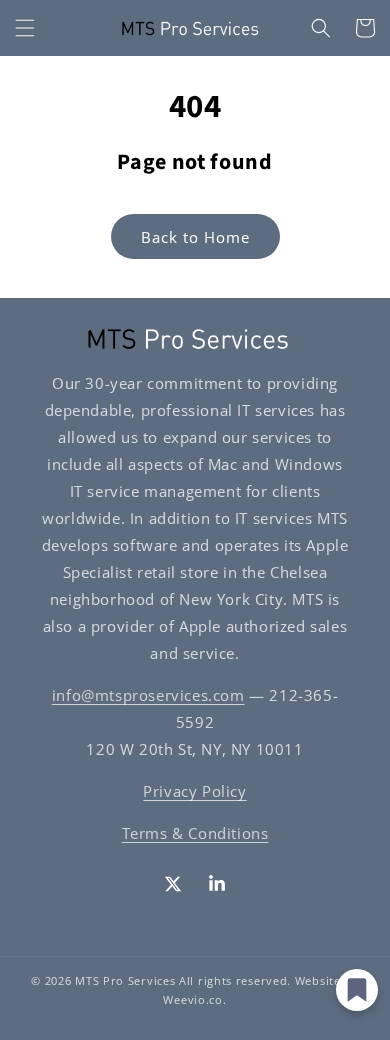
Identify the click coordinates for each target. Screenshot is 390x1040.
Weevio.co (192, 999)
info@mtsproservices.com (148, 695)
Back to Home (195, 237)
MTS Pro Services (125, 980)
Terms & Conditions (195, 833)
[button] (25, 28)
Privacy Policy (194, 791)
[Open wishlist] (357, 990)
